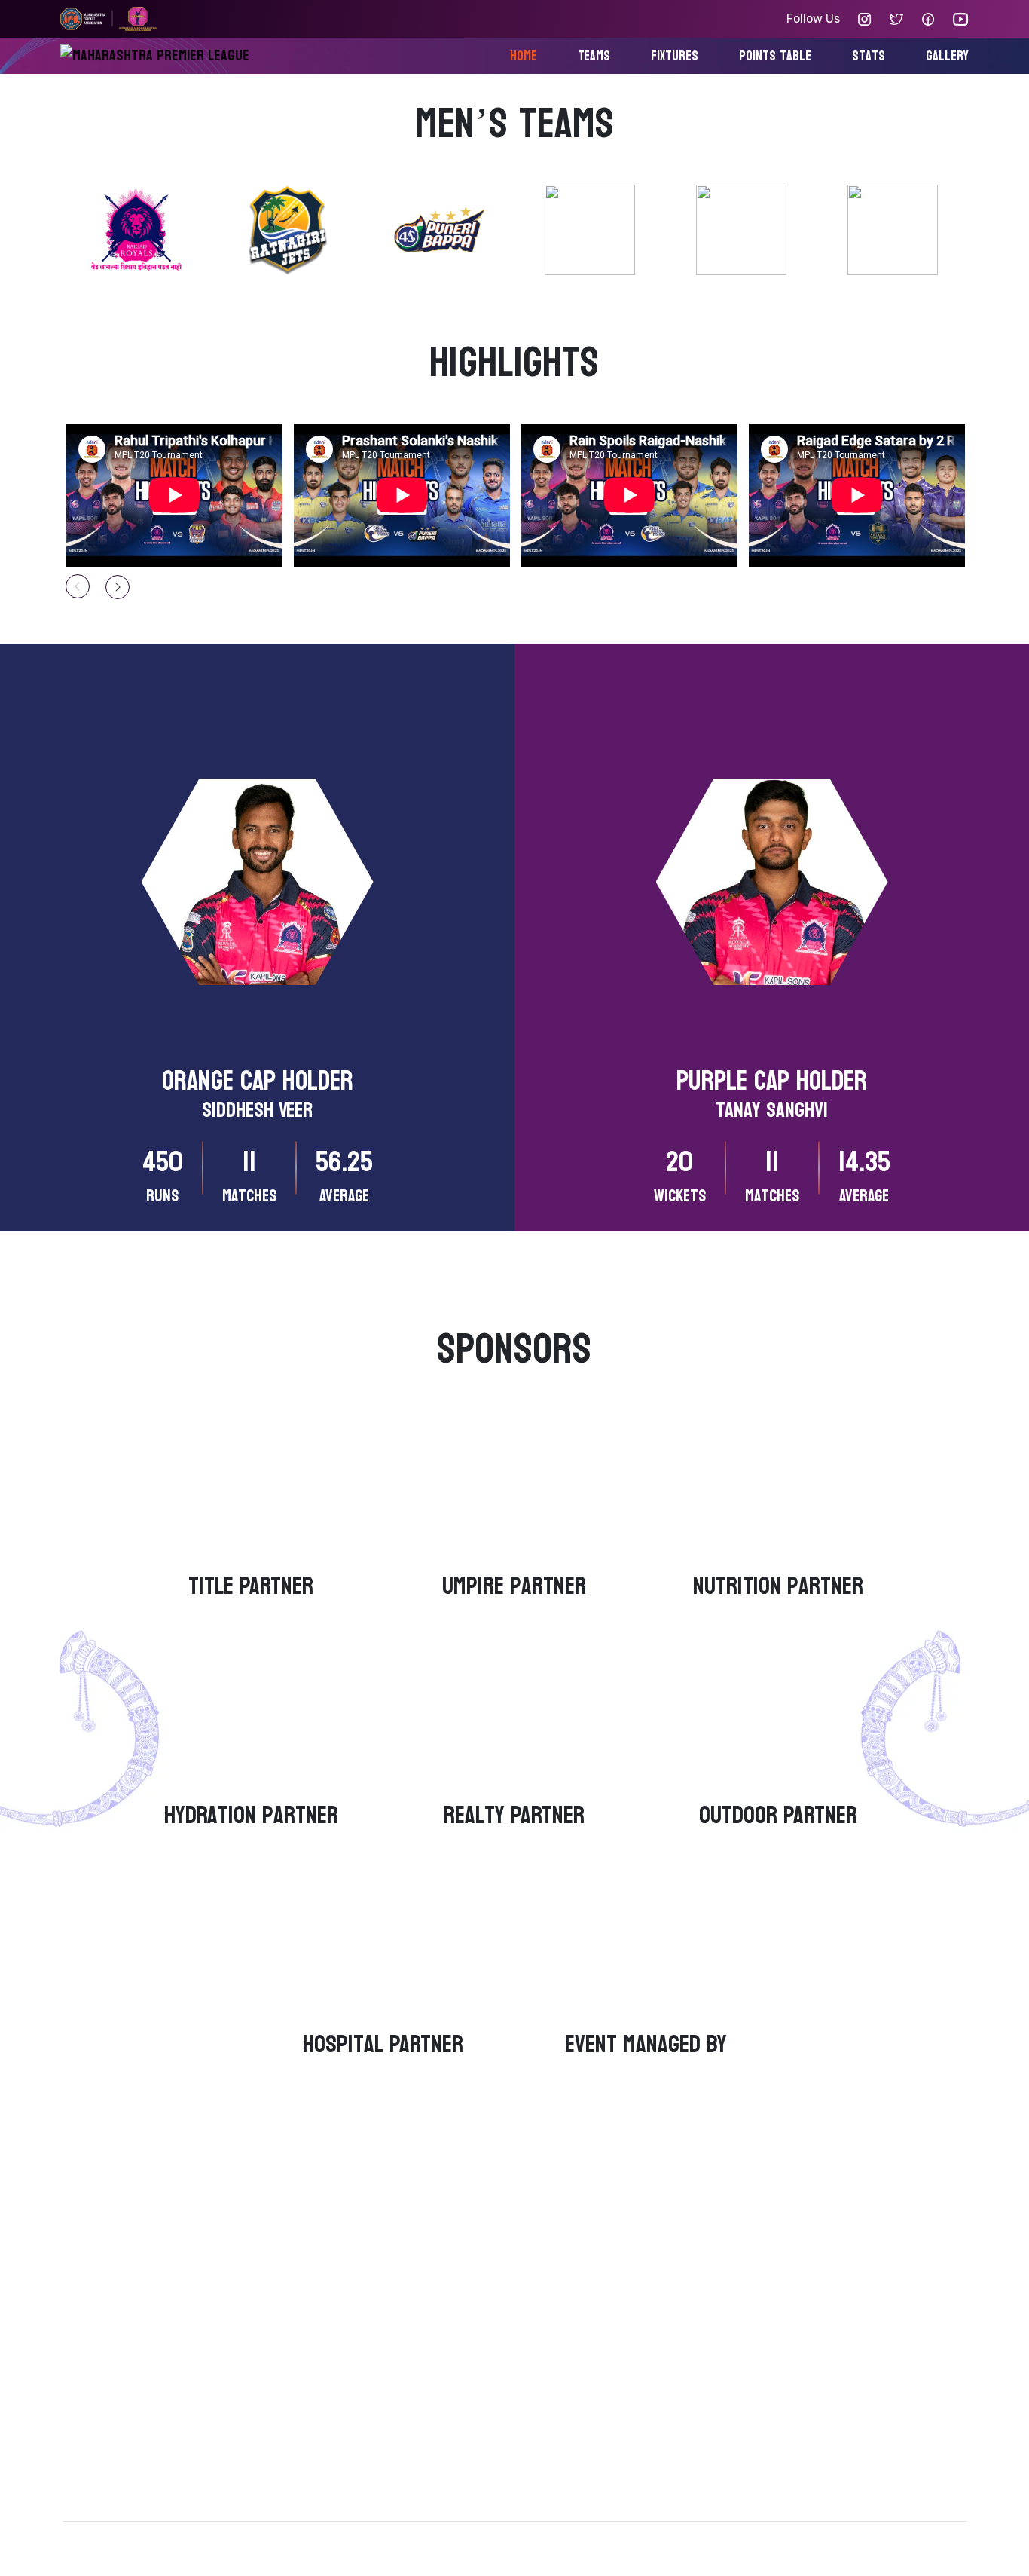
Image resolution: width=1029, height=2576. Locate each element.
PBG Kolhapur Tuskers (386, 2462)
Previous (78, 586)
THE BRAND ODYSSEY (905, 2542)
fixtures (675, 56)
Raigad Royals (364, 2304)
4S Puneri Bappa (371, 2367)
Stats (869, 56)
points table (775, 56)
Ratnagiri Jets (365, 2335)
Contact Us (583, 2335)
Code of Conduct (600, 2367)
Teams (594, 56)
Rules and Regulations (615, 2399)
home (524, 56)
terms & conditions (118, 2542)
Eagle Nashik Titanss (383, 2399)
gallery (947, 56)
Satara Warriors (368, 2430)
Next (118, 587)
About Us (577, 2304)
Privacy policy (224, 2542)
